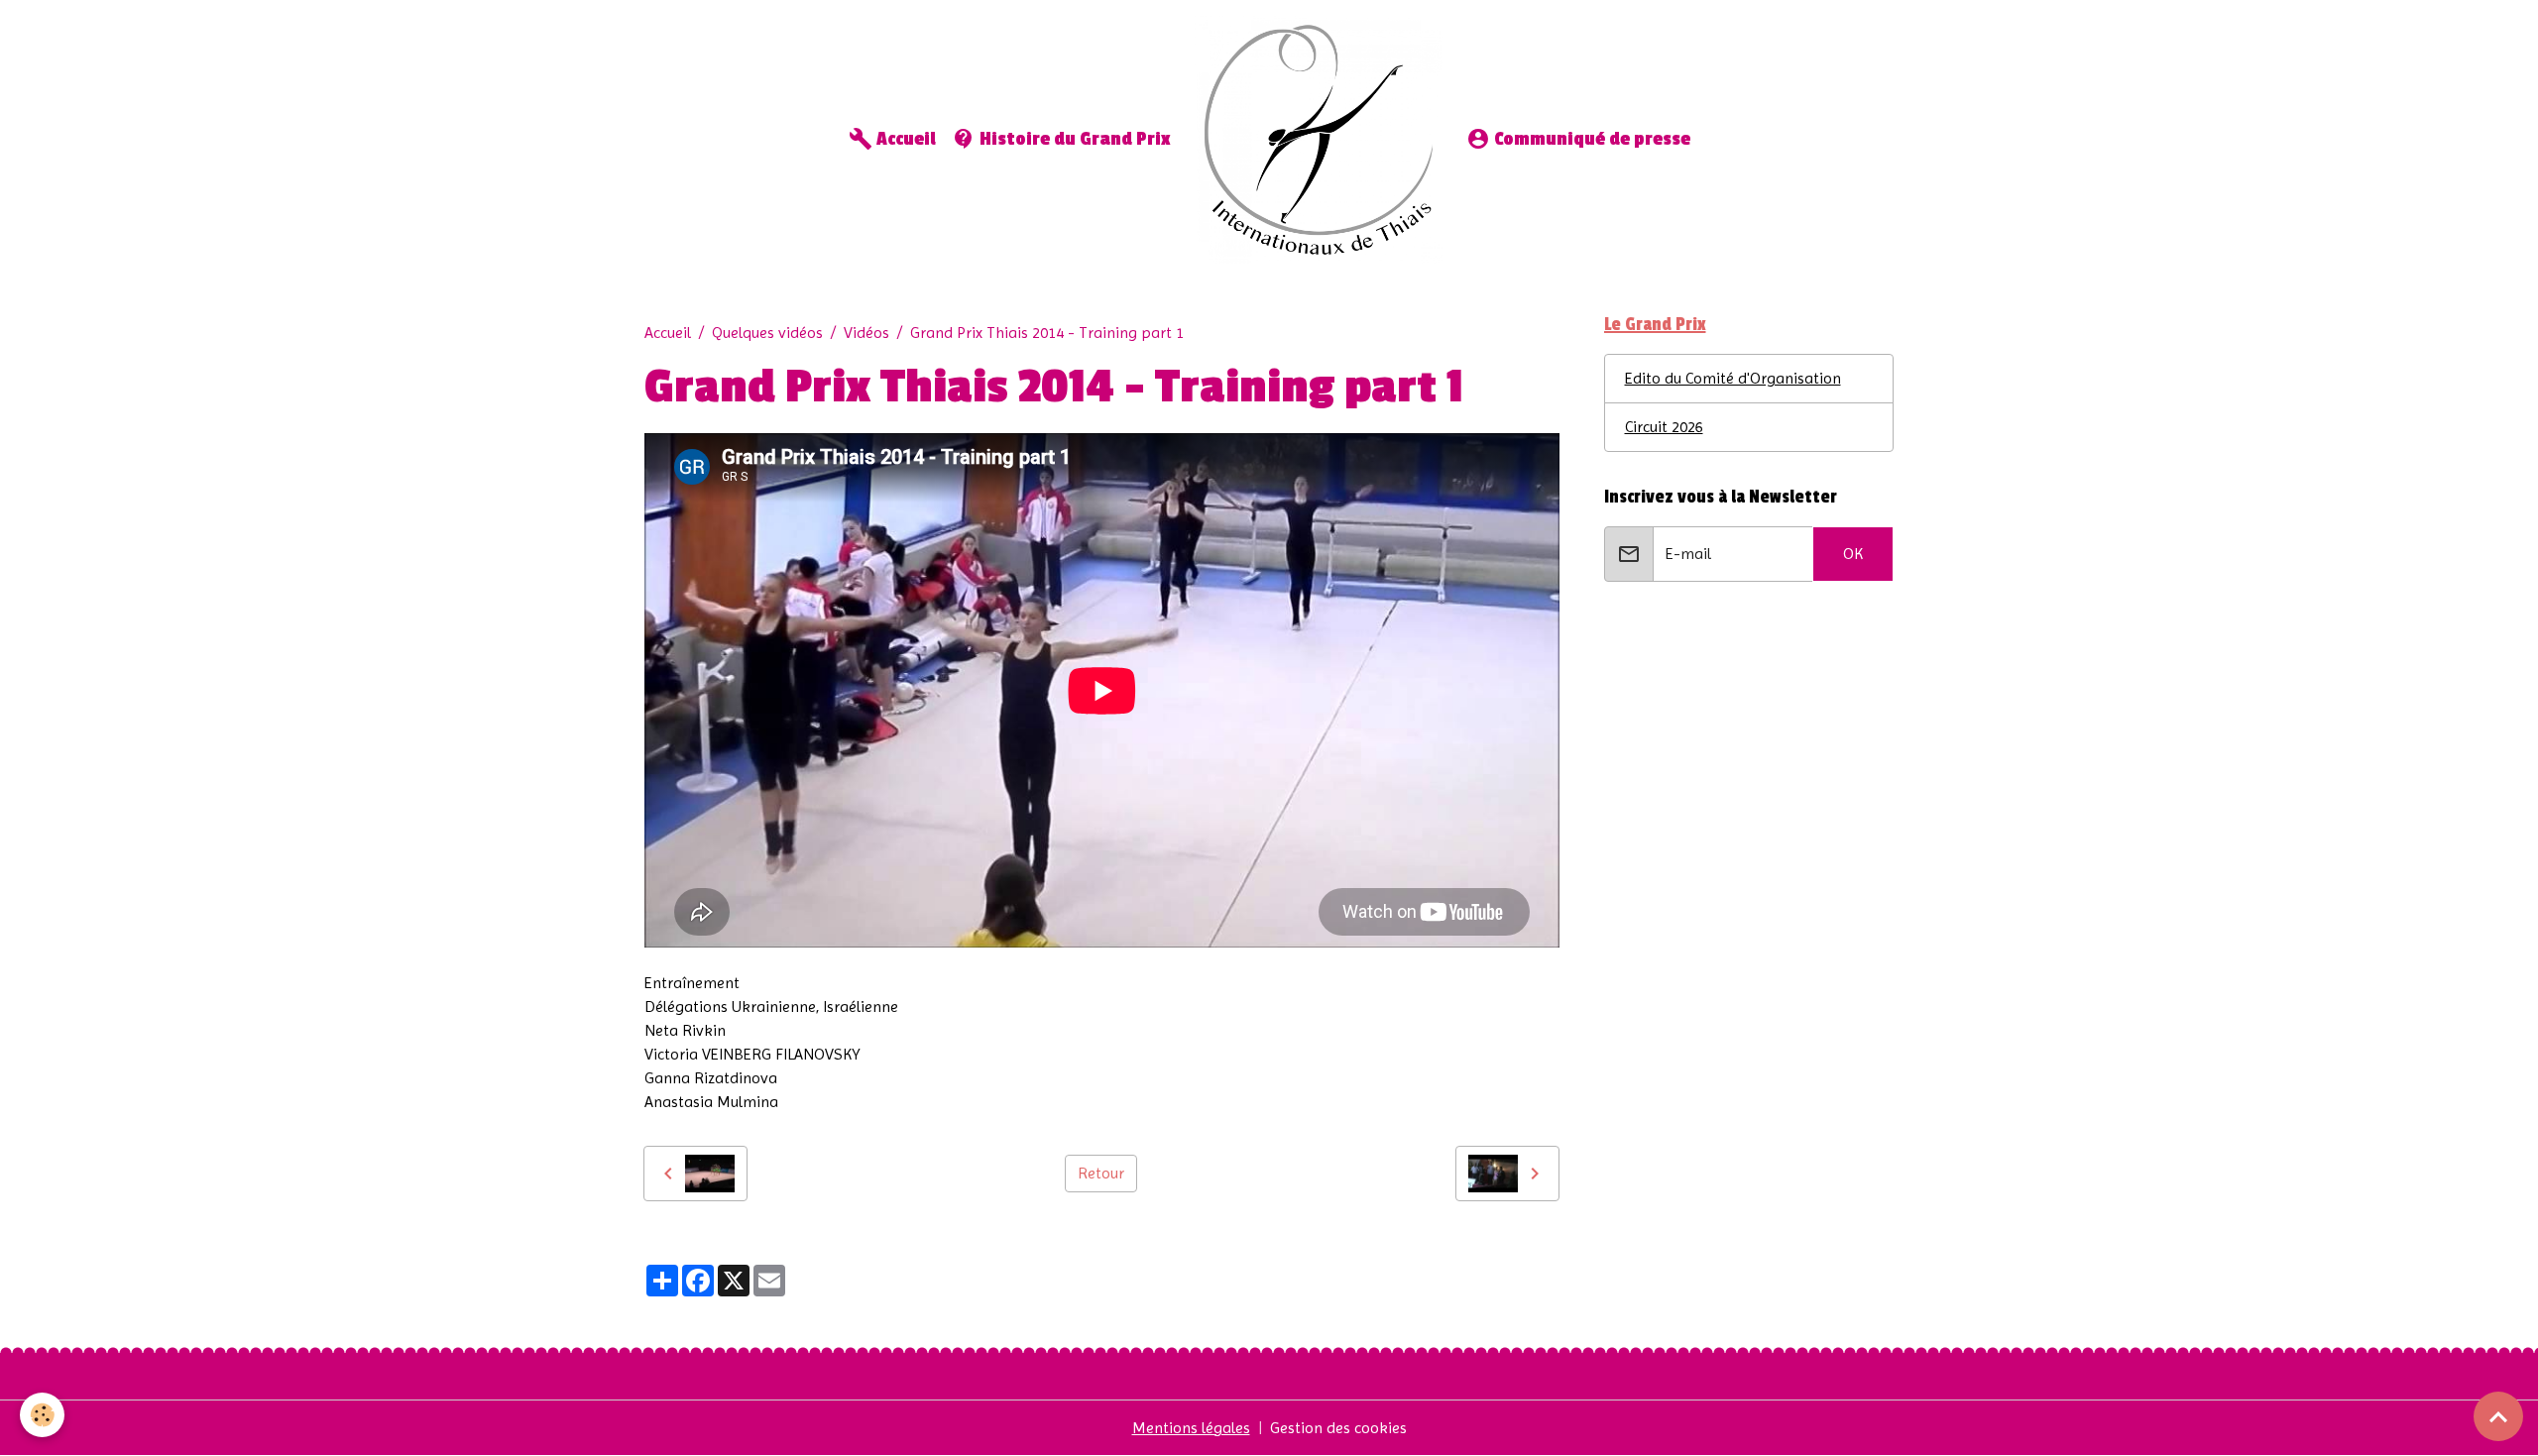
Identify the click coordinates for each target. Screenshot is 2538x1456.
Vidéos (866, 333)
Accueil (904, 139)
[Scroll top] (2498, 1416)
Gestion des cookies (1338, 1428)
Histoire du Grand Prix (1073, 139)
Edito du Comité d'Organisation (1733, 378)
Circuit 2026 (1664, 427)
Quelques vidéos (767, 333)
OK (1853, 554)
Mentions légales (1191, 1428)
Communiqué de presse (1590, 139)
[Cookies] (42, 1415)
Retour (1101, 1173)
